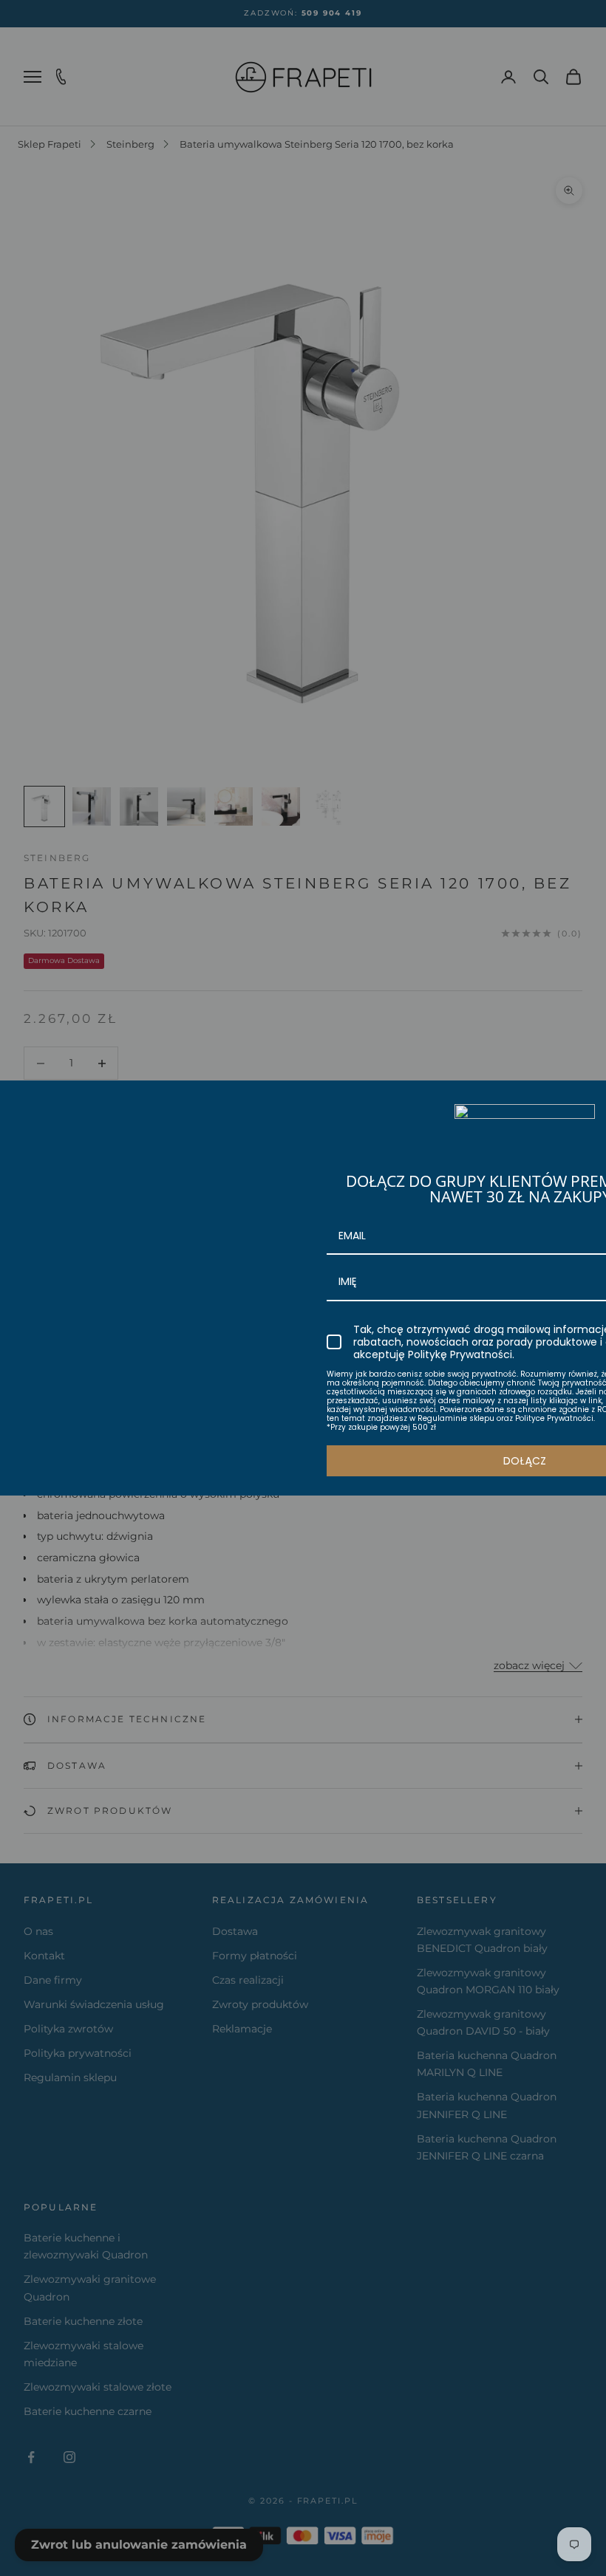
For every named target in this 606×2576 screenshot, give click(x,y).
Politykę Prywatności (460, 1354)
